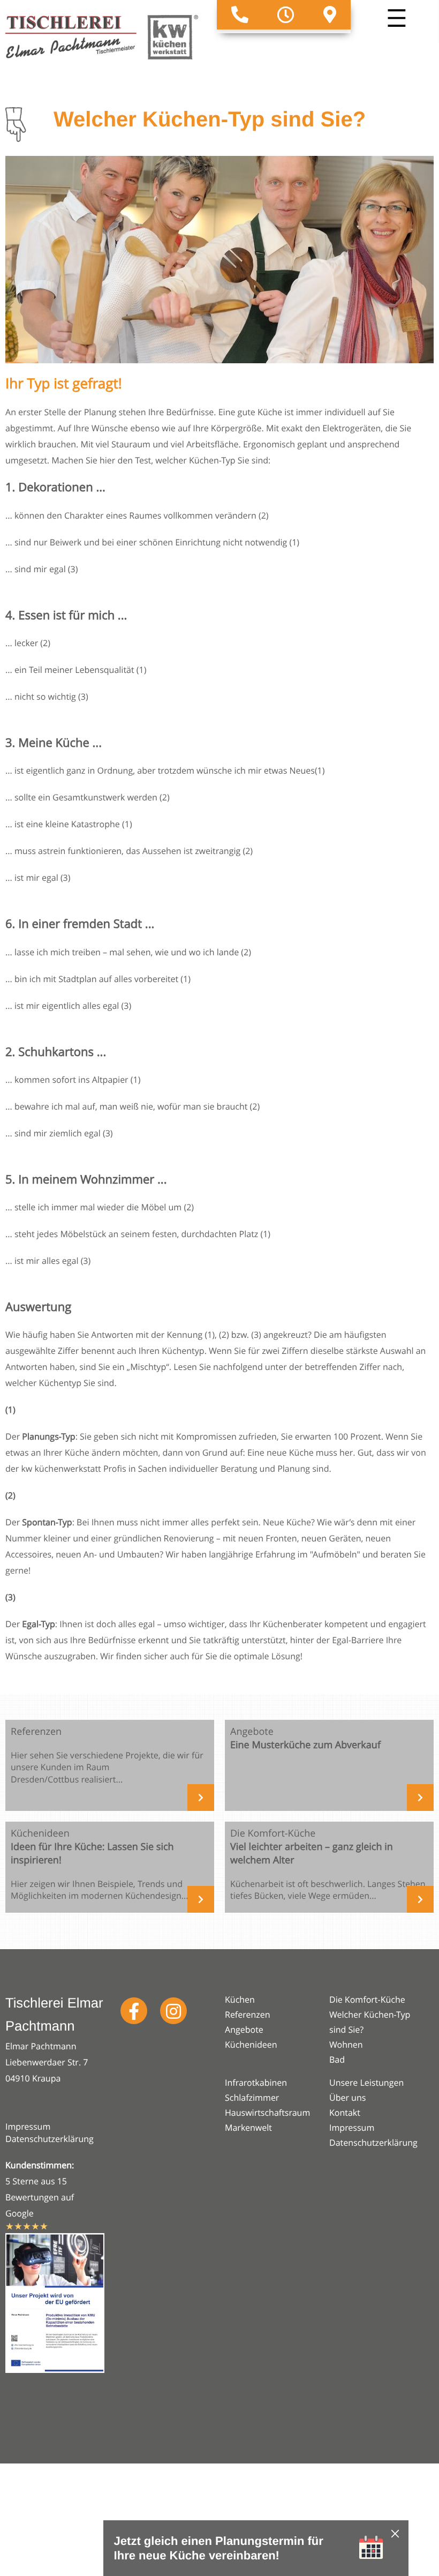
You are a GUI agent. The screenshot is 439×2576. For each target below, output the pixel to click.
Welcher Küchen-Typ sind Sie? (370, 2022)
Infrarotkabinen (256, 2083)
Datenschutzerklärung (50, 2139)
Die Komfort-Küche (367, 2000)
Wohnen (346, 2045)
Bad (337, 2060)
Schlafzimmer (252, 2098)
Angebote (244, 2030)
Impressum (28, 2126)
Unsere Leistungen (366, 2083)
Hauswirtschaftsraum (267, 2113)
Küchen (240, 2000)
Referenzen (248, 2015)
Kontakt (345, 2113)
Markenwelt (248, 2128)
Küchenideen (251, 2045)
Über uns (347, 2098)
